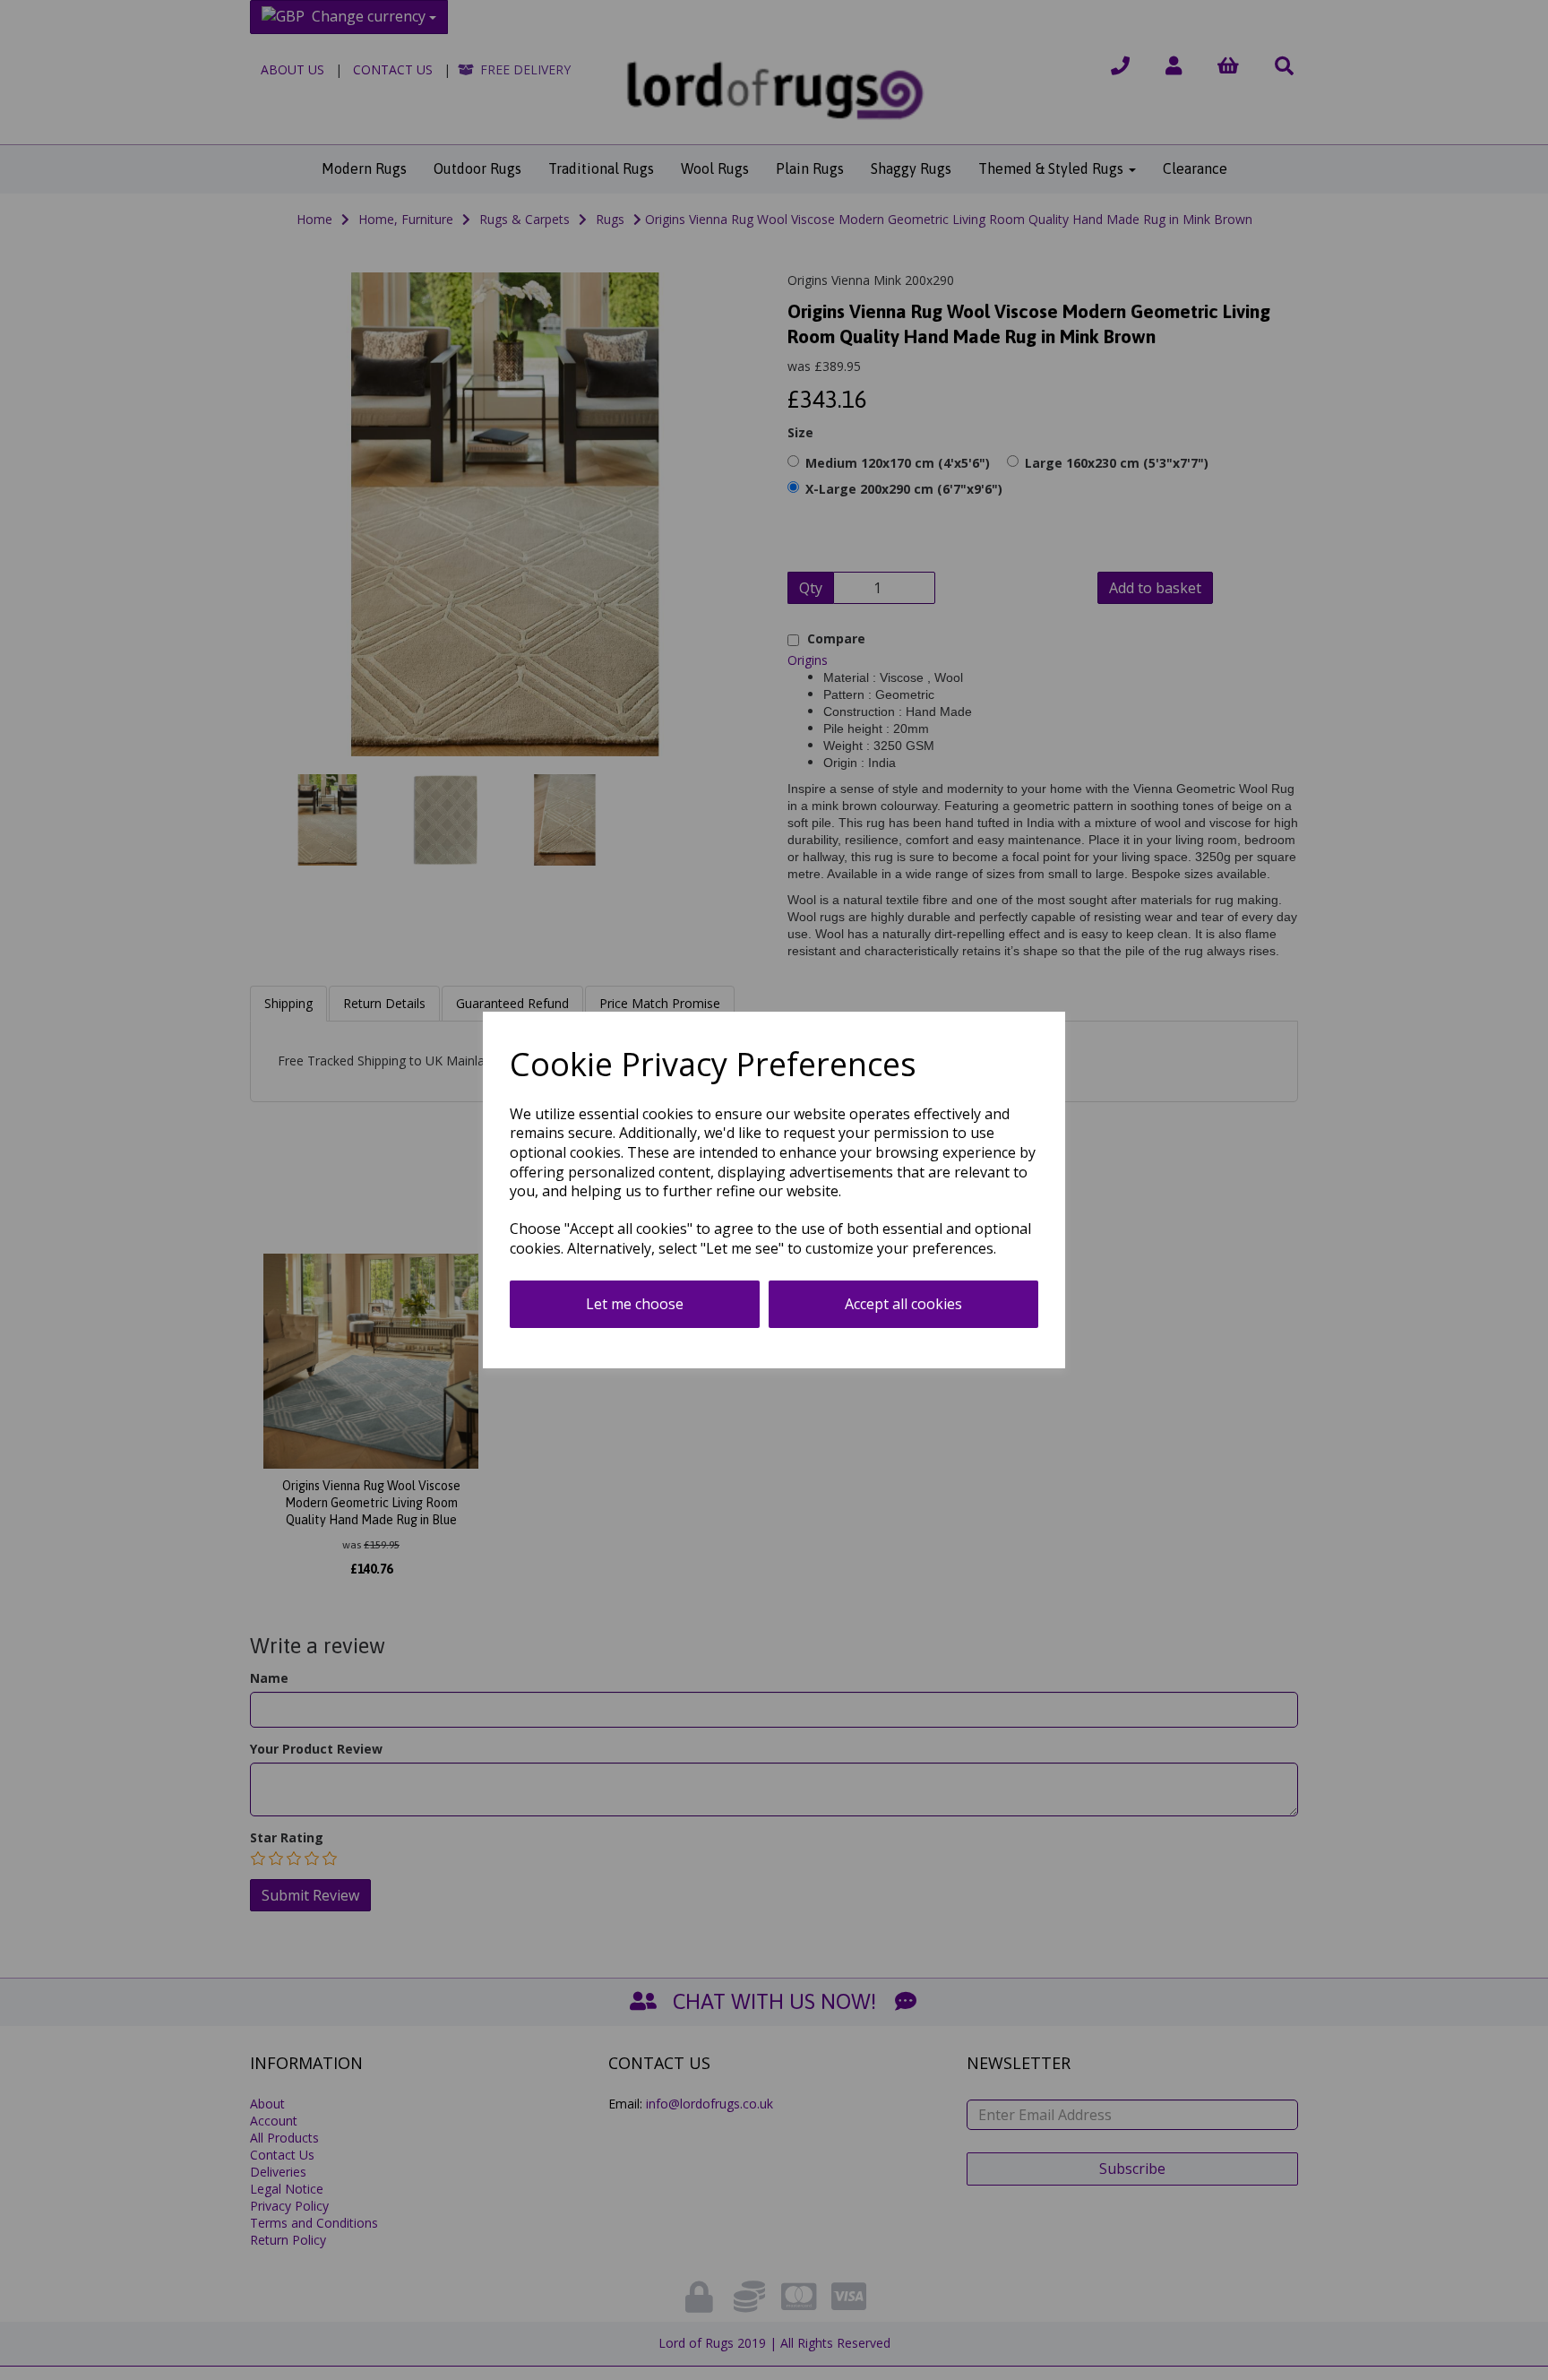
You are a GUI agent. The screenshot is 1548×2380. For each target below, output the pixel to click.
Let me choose (635, 1304)
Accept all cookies (903, 1304)
